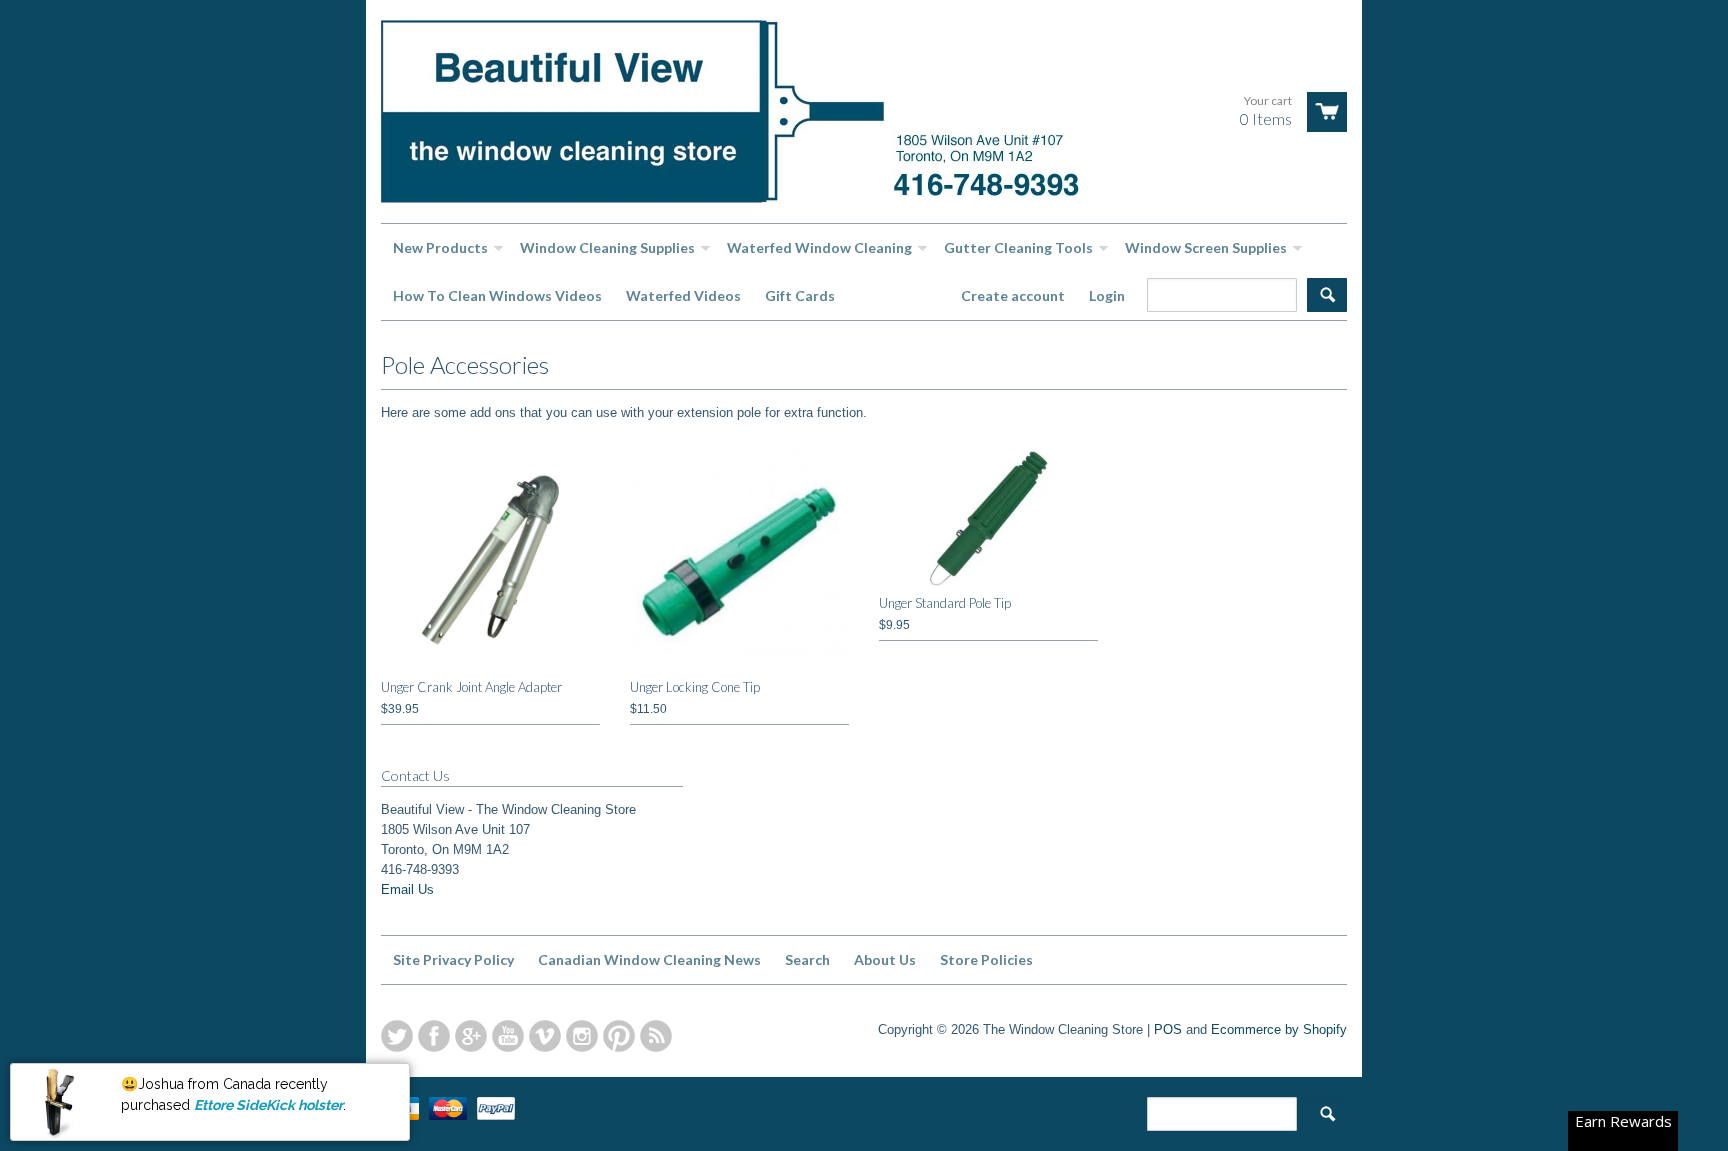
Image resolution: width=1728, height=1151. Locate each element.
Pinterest (619, 1036)
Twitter (397, 1036)
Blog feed (656, 1036)
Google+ (471, 1036)
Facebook (434, 1036)
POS (1168, 1029)
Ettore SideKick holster (268, 1104)
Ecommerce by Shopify (1279, 1029)
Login (1107, 295)
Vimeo (545, 1036)
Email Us (407, 889)
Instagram (582, 1036)
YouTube (508, 1036)
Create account (1013, 295)
